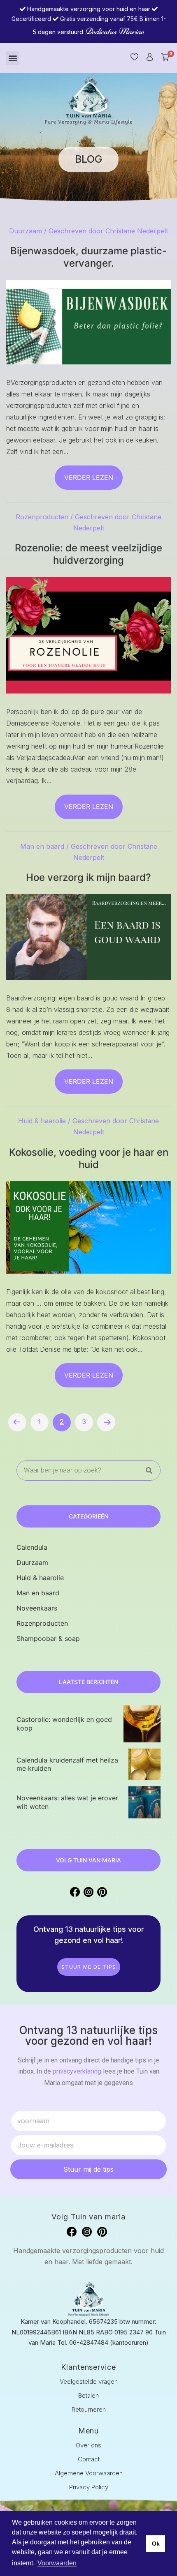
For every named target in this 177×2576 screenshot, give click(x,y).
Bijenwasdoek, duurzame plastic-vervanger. (88, 257)
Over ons (88, 2445)
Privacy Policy (89, 2487)
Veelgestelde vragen (89, 2381)
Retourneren (89, 2409)
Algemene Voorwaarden (89, 2473)
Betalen (88, 2395)
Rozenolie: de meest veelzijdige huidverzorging (88, 554)
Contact (89, 2459)
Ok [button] (156, 2544)
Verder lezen (89, 477)
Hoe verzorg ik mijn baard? (88, 877)
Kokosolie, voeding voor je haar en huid (89, 1158)
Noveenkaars (37, 1608)
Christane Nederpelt (137, 231)
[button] (13, 58)
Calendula (32, 1547)
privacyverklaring (77, 2071)
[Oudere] (106, 1422)
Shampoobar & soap (48, 1638)
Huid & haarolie (42, 1121)
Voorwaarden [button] (57, 2563)
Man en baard (42, 846)
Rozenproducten (42, 517)
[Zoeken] (149, 1471)
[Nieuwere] (17, 1422)
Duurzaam (26, 231)
